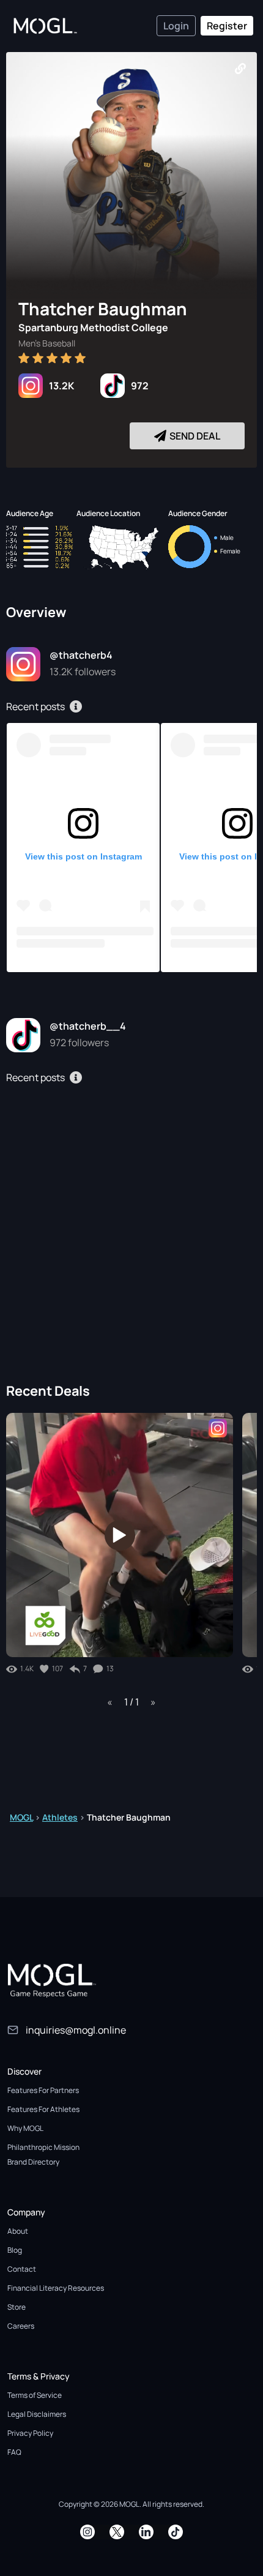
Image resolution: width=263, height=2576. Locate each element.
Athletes (60, 1817)
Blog (15, 2250)
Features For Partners (43, 2090)
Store (17, 2307)
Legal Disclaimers (37, 2414)
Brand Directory (33, 2162)
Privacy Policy (30, 2433)
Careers (21, 2326)
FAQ (14, 2452)
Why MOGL (25, 2128)
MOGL (21, 1817)
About (18, 2231)
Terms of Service (35, 2395)
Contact (22, 2269)
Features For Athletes (43, 2109)
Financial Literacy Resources (56, 2288)
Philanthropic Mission (43, 2147)
